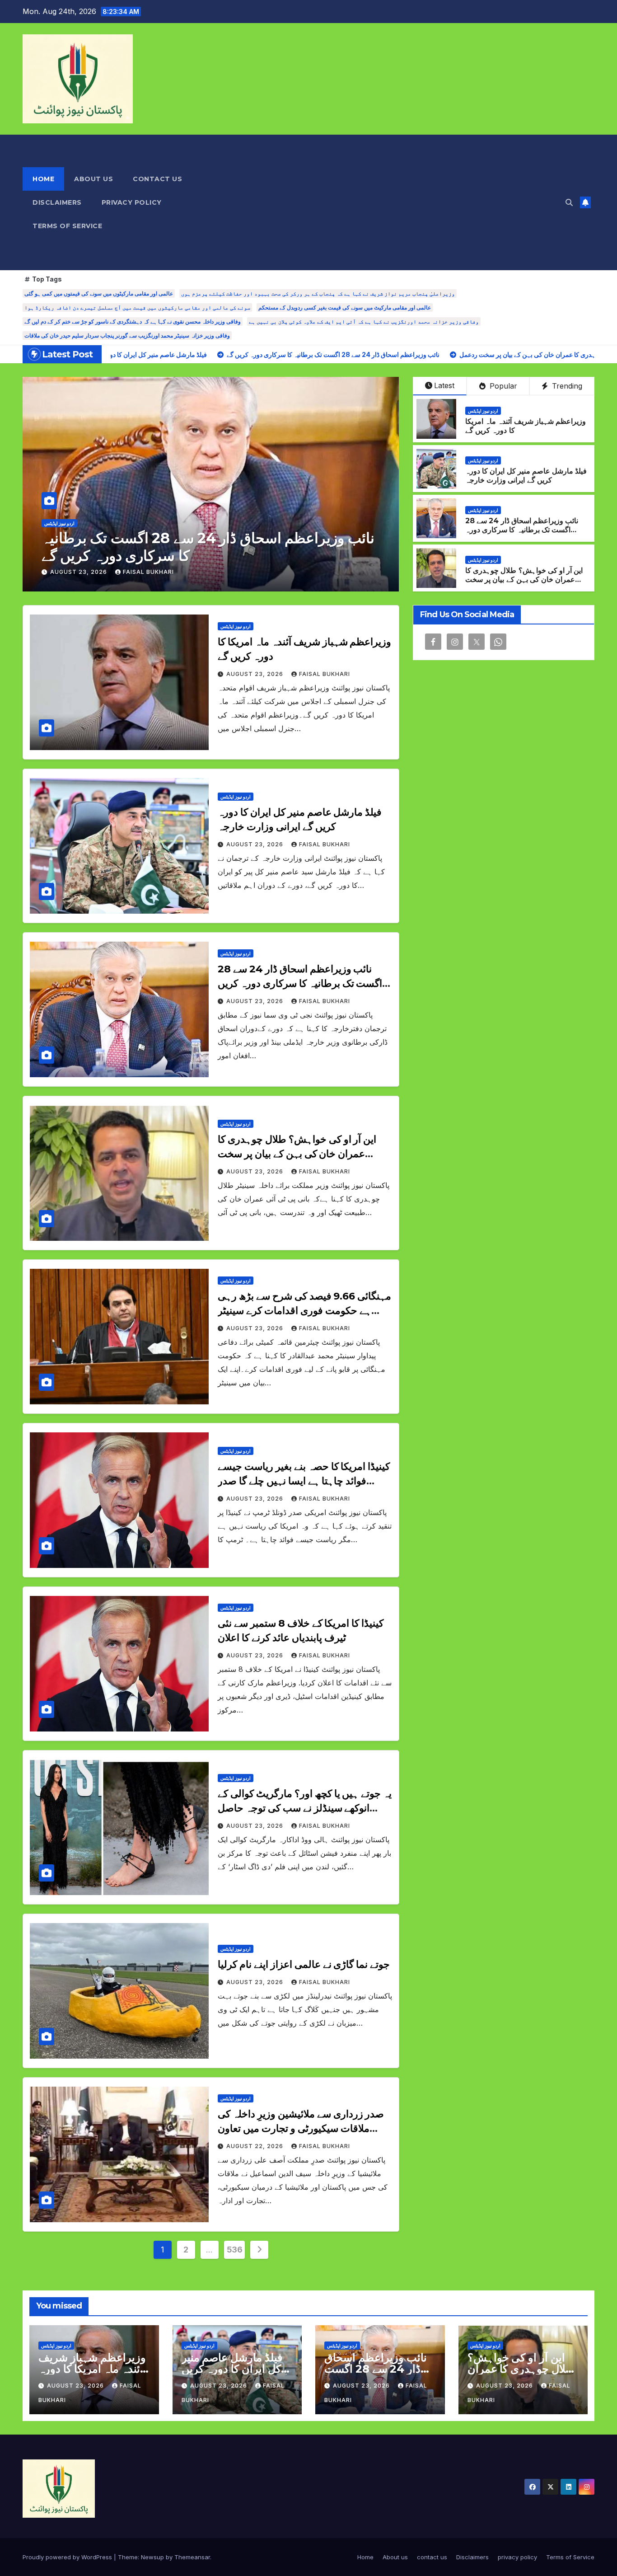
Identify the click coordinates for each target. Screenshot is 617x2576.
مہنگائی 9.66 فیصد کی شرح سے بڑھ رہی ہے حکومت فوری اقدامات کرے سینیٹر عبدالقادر (304, 1311)
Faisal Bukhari (148, 572)
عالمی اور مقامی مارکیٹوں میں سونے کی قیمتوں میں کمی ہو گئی (99, 293)
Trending (566, 386)
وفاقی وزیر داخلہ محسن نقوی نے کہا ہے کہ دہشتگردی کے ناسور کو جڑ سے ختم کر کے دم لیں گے (133, 321)
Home (43, 179)
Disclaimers (57, 202)
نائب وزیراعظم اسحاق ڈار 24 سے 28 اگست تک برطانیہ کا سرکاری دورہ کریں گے (522, 530)
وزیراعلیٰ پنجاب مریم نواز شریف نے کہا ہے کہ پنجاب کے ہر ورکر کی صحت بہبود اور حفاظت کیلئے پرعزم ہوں (318, 293)
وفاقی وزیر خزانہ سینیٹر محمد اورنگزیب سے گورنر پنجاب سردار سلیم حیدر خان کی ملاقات (127, 335)
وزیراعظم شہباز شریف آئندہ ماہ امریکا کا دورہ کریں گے (92, 2369)
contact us (157, 179)
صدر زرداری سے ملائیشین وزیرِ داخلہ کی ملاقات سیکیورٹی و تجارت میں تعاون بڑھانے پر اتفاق (301, 2128)
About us (93, 179)
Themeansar (192, 2557)
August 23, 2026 (79, 572)
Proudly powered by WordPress (68, 2557)
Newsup (152, 2557)
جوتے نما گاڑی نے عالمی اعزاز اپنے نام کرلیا (304, 1964)
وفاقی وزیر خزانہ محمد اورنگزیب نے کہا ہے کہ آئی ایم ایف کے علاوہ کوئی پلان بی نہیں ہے (364, 321)
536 (235, 2250)
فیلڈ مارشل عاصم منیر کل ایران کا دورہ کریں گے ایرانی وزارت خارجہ (526, 476)
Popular (502, 386)
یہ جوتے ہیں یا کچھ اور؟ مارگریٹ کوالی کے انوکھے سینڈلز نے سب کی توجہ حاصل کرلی (305, 1808)
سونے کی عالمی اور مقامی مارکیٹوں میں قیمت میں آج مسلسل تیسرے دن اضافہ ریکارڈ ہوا (137, 307)
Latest (444, 385)
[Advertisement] (397, 202)
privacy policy (132, 202)
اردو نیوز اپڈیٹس (59, 523)
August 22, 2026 (256, 2146)
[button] (569, 202)
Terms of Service (67, 226)
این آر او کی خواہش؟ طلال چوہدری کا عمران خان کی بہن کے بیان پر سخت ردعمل (204, 547)
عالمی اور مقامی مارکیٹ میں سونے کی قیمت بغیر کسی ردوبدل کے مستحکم (345, 307)
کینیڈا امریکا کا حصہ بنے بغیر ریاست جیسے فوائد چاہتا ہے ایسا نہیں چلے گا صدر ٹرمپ (304, 1481)
